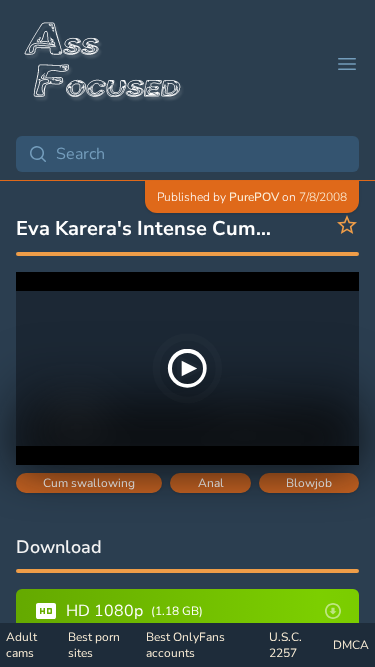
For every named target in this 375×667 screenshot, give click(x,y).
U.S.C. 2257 (285, 645)
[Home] (104, 64)
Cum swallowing (89, 483)
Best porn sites (94, 645)
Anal (211, 483)
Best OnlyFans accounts (185, 645)
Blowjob (309, 483)
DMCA (351, 645)
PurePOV (254, 197)
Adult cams (21, 645)
